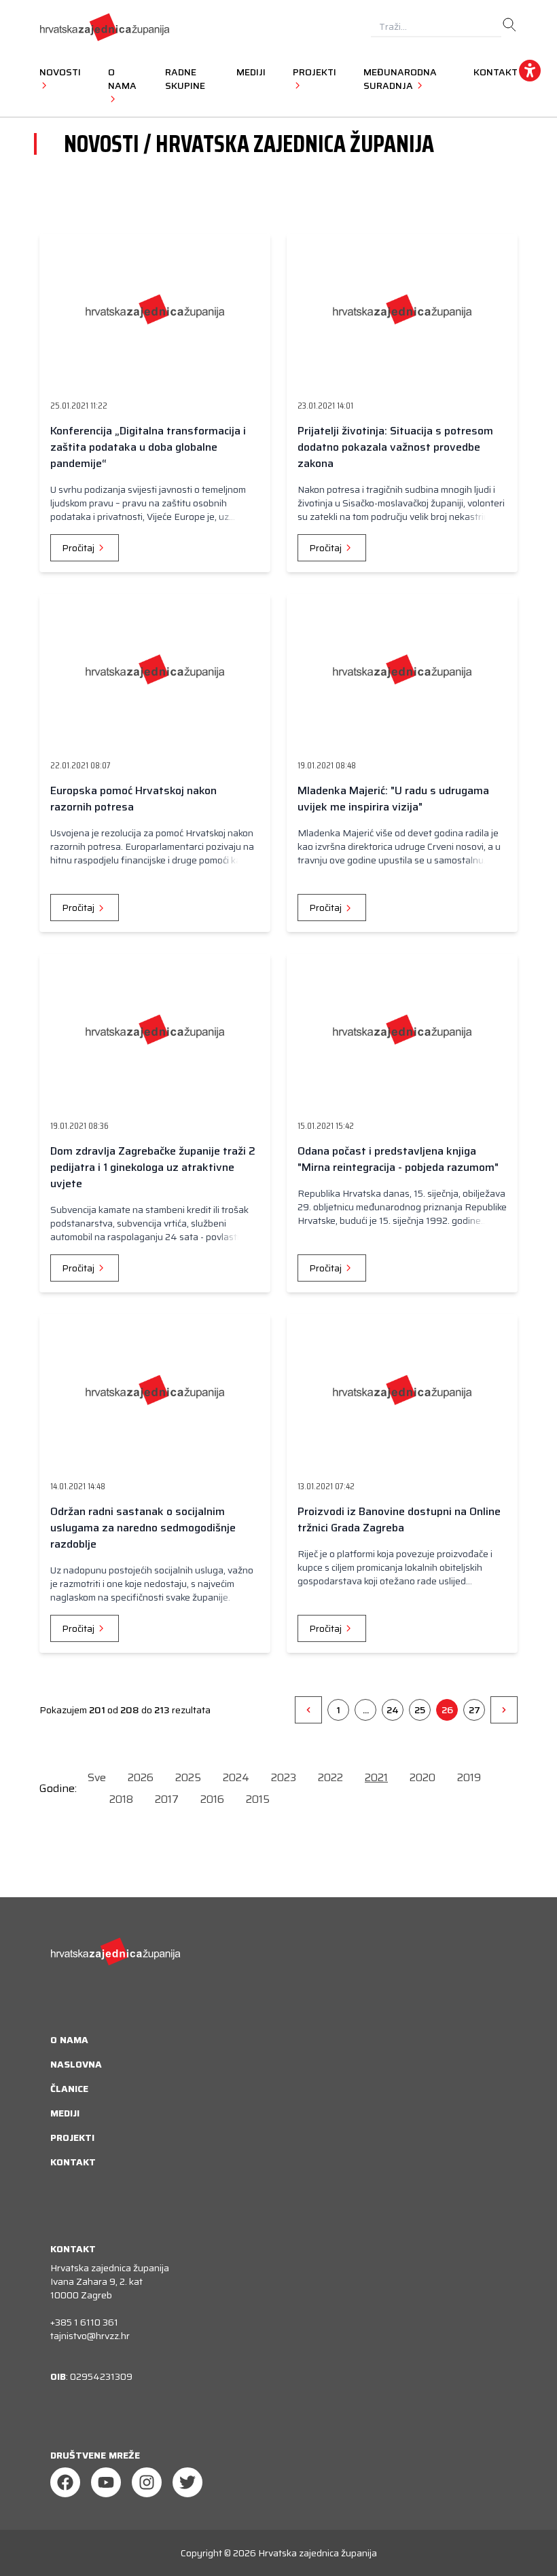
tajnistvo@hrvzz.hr (90, 2336)
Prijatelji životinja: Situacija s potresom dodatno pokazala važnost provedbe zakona (395, 447)
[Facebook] (65, 2482)
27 (474, 1710)
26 (447, 1710)
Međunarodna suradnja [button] (400, 79)
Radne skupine (185, 79)
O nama (69, 2040)
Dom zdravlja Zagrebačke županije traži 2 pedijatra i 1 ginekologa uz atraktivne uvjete (153, 1167)
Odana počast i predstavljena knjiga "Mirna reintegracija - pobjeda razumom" (398, 1159)
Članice (69, 2089)
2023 (284, 1777)
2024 (236, 1777)
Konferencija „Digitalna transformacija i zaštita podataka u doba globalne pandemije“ (148, 447)
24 (393, 1710)
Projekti (72, 2138)
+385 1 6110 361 (84, 2322)
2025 (188, 1777)
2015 (258, 1799)
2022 (330, 1777)
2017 (167, 1799)
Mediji (251, 72)
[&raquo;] (504, 1710)
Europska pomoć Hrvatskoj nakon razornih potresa (133, 799)
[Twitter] (187, 2482)
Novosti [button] (60, 72)
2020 (423, 1777)
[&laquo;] (308, 1710)
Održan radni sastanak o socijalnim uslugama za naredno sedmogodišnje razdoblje (143, 1528)
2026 (141, 1777)
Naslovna (76, 2064)
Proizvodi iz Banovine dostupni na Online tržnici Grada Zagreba (399, 1519)
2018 (121, 1799)
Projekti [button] (315, 72)
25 (420, 1710)
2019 (469, 1777)
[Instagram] (147, 2482)
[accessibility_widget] (530, 71)
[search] (509, 25)
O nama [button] (122, 79)
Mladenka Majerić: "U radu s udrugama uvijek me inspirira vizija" (393, 799)
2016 (212, 1799)
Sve (97, 1777)
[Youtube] (106, 2482)
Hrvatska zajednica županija (318, 2553)
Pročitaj (79, 548)
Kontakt (496, 72)
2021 (376, 1777)
